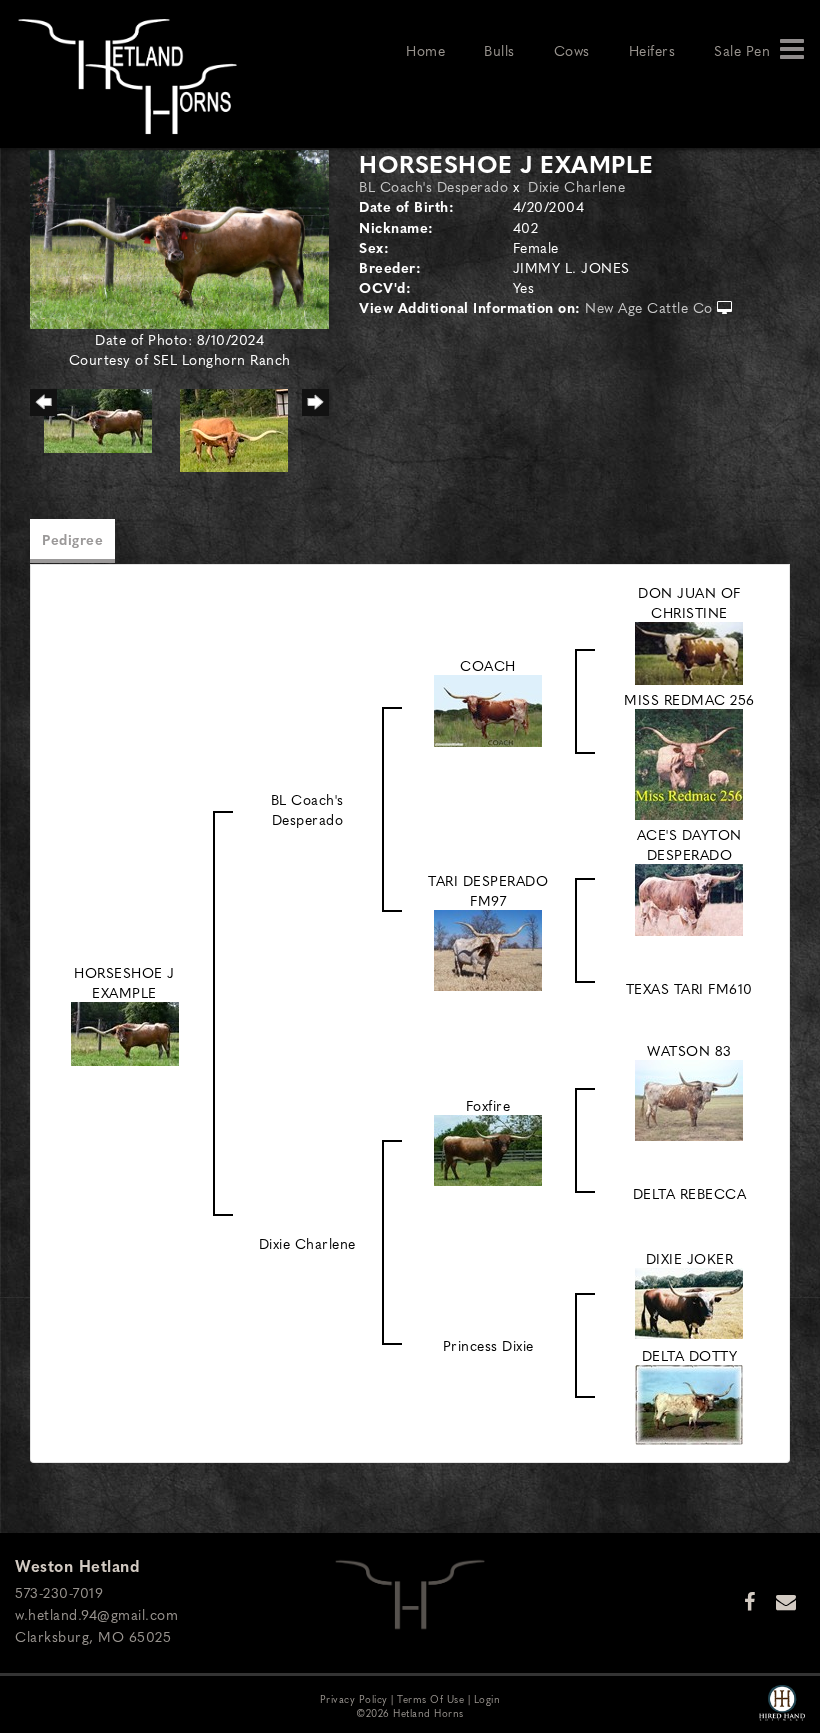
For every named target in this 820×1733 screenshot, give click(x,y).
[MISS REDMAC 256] (689, 762)
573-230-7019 (59, 1592)
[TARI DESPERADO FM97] (488, 947)
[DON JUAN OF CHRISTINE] (689, 651)
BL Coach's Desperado (433, 186)
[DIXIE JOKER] (689, 1300)
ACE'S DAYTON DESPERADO (689, 844)
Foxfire (488, 1105)
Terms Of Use (430, 1698)
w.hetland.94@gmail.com (96, 1614)
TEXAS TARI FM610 (689, 988)
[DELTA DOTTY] (689, 1402)
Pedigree (72, 539)
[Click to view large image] (179, 237)
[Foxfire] (488, 1148)
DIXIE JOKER (690, 1258)
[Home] (410, 1592)
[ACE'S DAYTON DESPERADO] (689, 897)
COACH (488, 665)
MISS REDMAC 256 (689, 699)
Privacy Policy (354, 1698)
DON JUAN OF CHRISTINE (689, 602)
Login (487, 1698)
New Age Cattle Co (649, 307)
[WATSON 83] (689, 1098)
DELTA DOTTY (690, 1355)
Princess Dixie (488, 1345)
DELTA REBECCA (690, 1193)
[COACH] (488, 708)
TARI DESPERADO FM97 (488, 890)
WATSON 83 (689, 1050)
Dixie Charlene (576, 186)
